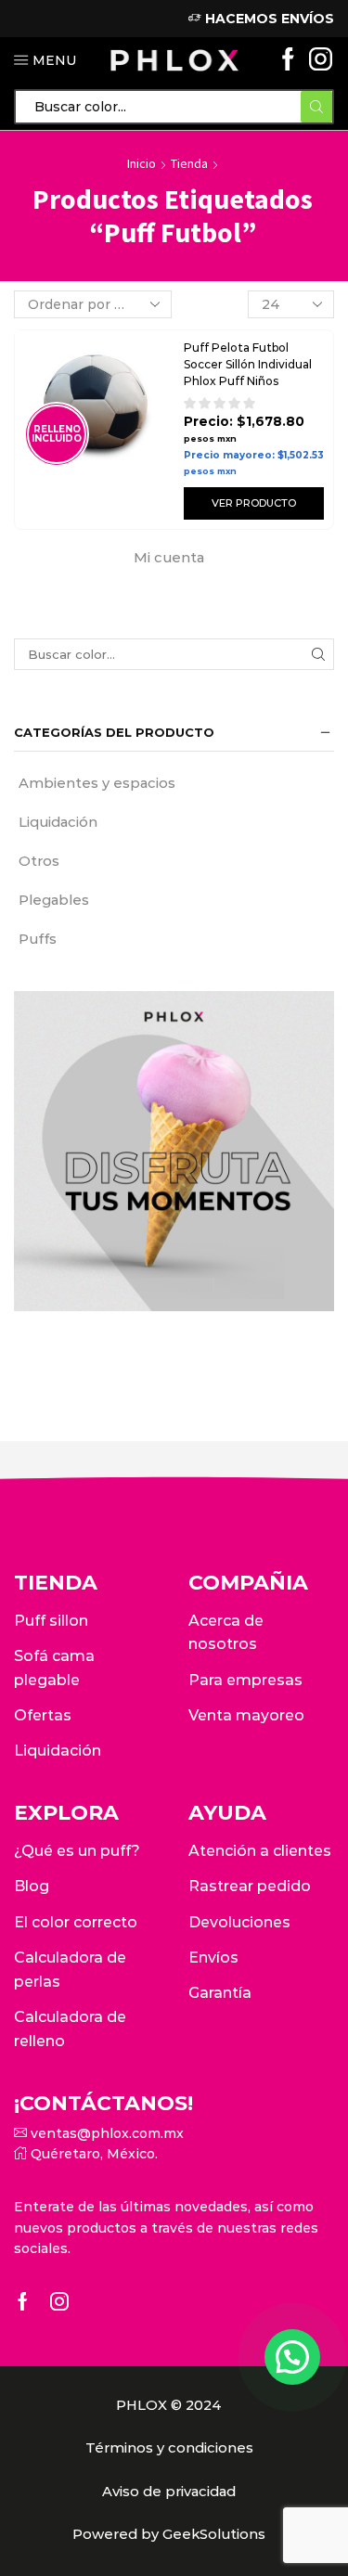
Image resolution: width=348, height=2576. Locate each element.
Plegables (54, 900)
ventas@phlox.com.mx (105, 2133)
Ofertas (43, 1715)
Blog (32, 1886)
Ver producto (254, 503)
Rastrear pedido (250, 1886)
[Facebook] (288, 61)
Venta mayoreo (246, 1715)
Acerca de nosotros (226, 1633)
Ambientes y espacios (97, 783)
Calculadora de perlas (70, 1970)
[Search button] (316, 107)
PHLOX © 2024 (169, 2405)
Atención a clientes (260, 1851)
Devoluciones (239, 1922)
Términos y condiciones (169, 2448)
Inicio (142, 163)
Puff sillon (51, 1621)
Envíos (213, 1958)
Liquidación (58, 822)
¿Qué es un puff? (77, 1851)
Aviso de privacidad (169, 2492)
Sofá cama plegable (54, 1668)
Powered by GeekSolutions (169, 2534)
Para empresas (245, 1680)
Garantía (220, 1993)
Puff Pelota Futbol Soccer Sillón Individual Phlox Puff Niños (248, 364)
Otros (39, 861)
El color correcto (76, 1922)
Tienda (189, 163)
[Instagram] (321, 61)
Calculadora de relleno (70, 2029)
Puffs (38, 939)
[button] (292, 2357)
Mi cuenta (169, 558)
